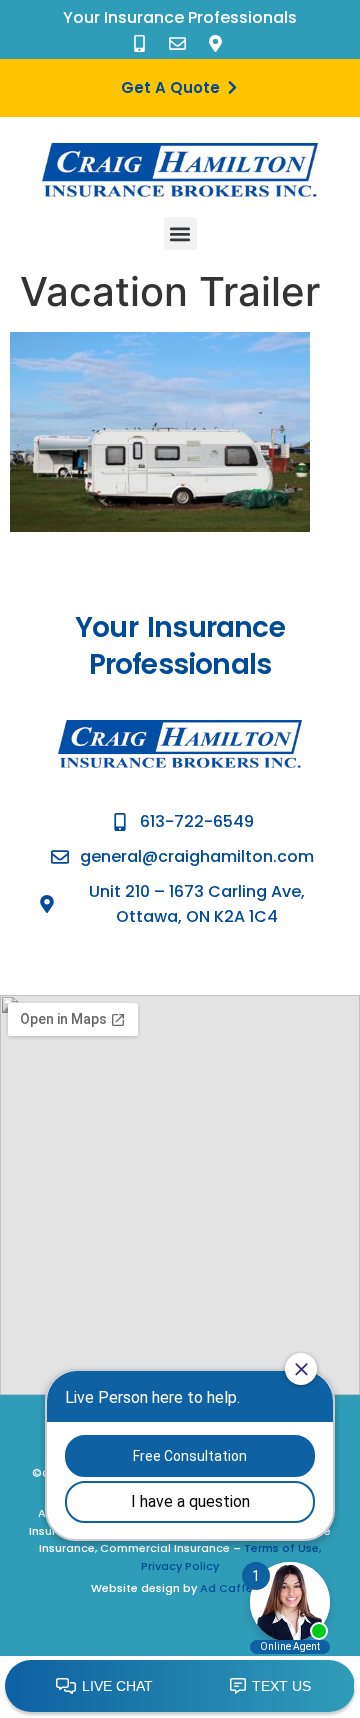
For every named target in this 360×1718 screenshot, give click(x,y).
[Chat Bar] (180, 1687)
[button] (180, 233)
